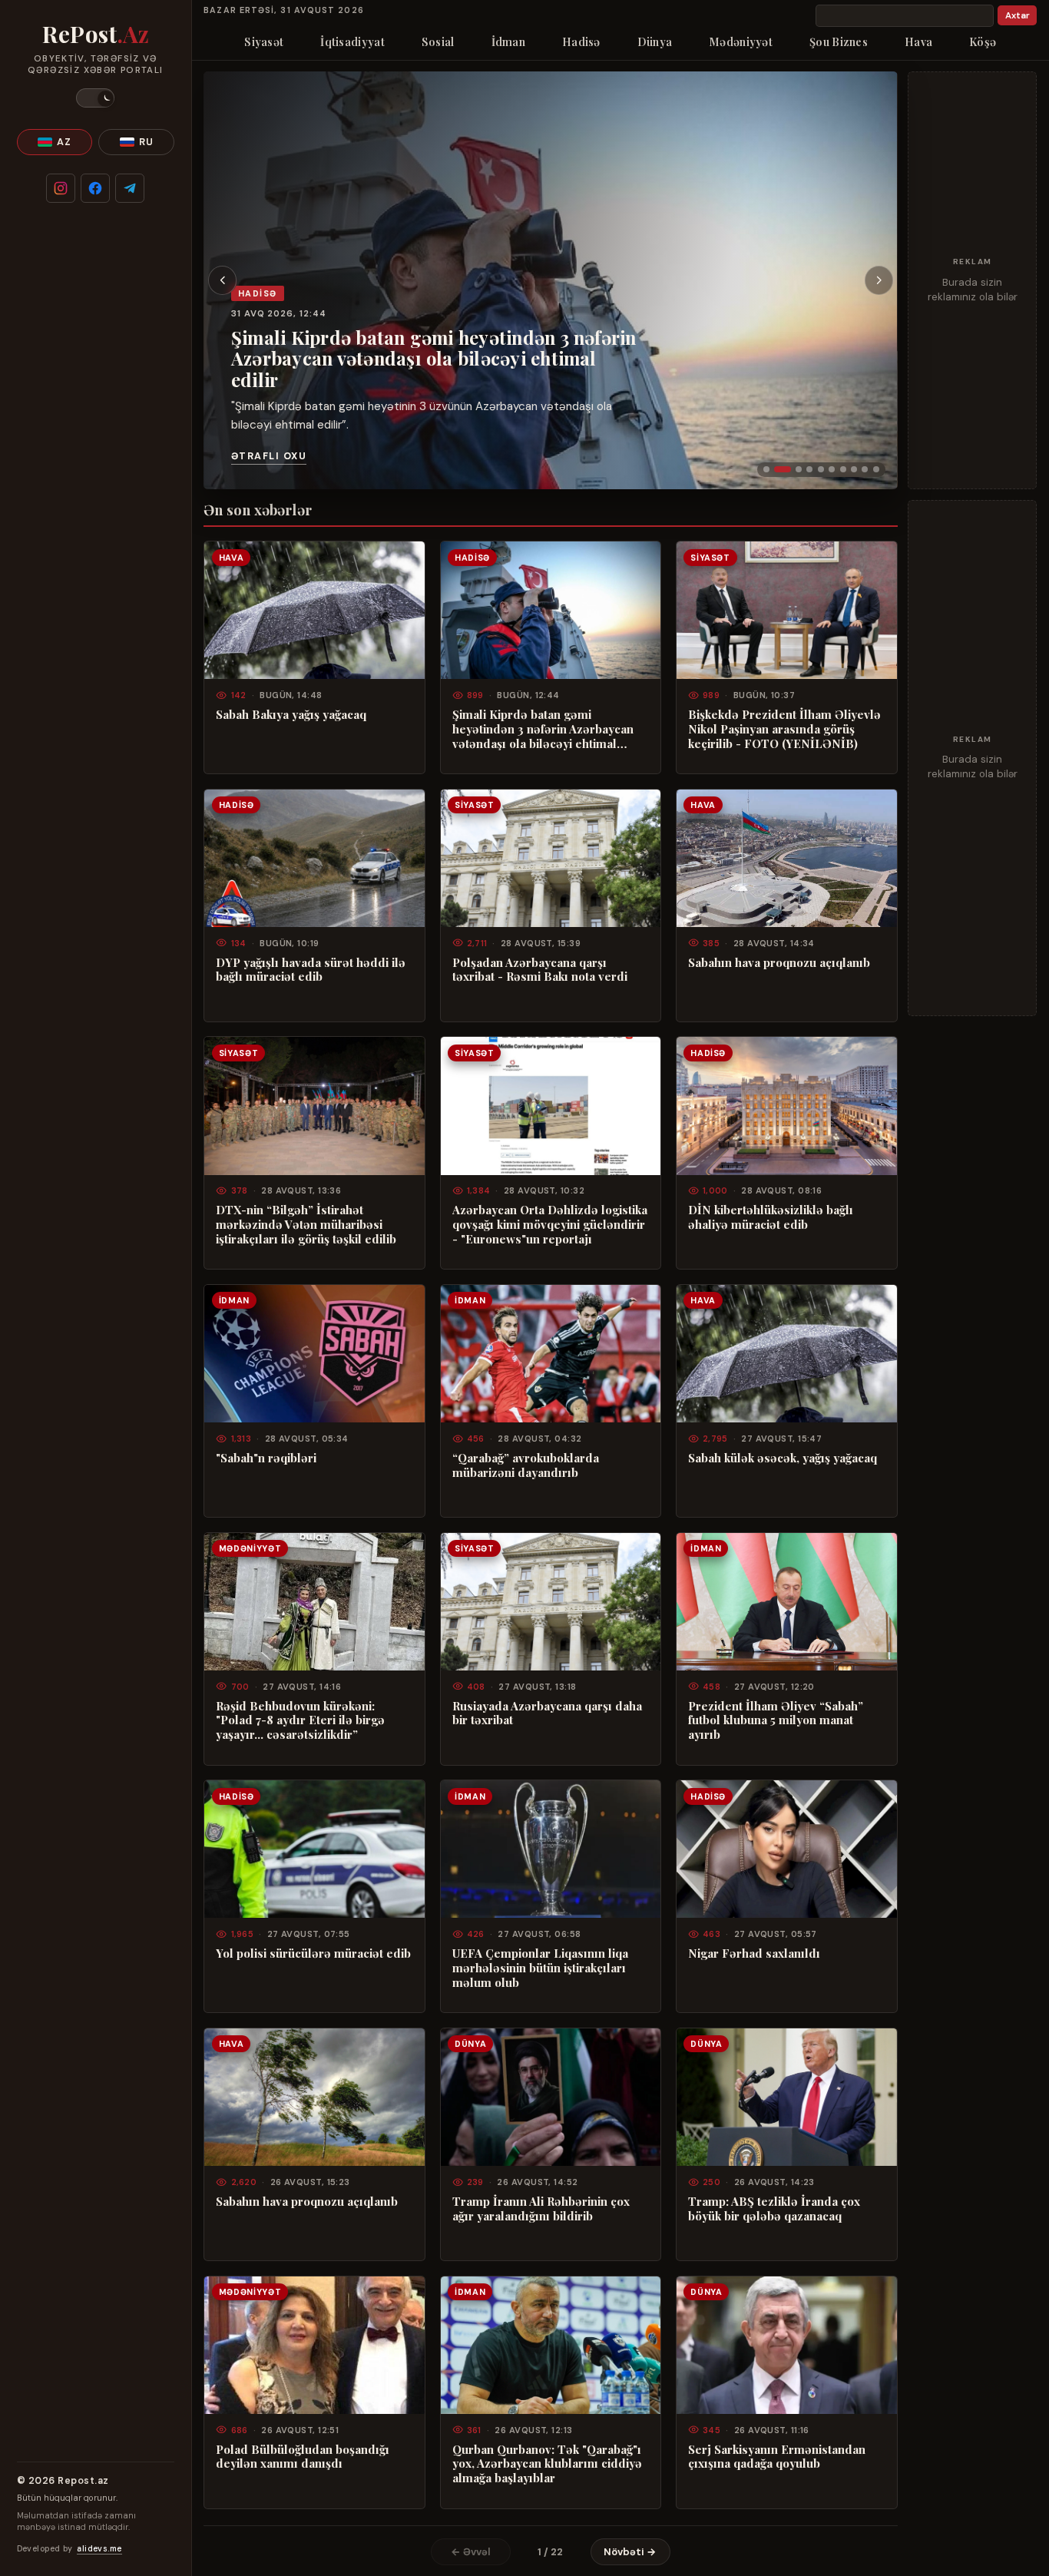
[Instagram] (61, 188)
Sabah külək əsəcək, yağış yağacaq (783, 1458)
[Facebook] (95, 188)
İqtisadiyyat (352, 41)
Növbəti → (630, 2552)
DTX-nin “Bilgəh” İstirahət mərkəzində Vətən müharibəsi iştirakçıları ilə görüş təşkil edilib (306, 1225)
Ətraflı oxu (269, 456)
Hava (918, 41)
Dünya (655, 41)
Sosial (438, 41)
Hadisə (581, 41)
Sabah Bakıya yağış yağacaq (291, 715)
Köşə (983, 41)
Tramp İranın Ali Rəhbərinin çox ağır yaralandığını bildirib (541, 2209)
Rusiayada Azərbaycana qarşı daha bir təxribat (547, 1713)
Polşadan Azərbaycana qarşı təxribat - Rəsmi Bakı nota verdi (540, 970)
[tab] (766, 469)
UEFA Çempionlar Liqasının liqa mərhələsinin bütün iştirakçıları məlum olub (540, 1968)
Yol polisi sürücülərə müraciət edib (313, 1954)
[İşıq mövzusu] (95, 98)
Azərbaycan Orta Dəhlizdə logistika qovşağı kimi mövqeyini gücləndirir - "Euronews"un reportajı (550, 1225)
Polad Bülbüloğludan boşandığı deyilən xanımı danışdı (303, 2457)
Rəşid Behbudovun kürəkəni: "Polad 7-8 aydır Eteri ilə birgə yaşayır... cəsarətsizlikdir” (300, 1721)
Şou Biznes (839, 41)
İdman (508, 41)
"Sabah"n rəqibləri (266, 1458)
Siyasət (264, 41)
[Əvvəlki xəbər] (223, 280)
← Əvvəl (471, 2552)
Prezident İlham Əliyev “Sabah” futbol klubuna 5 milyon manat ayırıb (776, 1721)
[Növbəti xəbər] (879, 280)
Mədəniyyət (741, 41)
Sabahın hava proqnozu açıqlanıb (779, 963)
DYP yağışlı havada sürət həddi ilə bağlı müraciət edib (311, 970)
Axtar (1018, 16)
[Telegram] (130, 188)
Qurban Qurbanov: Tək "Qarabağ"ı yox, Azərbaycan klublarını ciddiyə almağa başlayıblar (547, 2464)
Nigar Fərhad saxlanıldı (754, 1954)
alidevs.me (99, 2549)
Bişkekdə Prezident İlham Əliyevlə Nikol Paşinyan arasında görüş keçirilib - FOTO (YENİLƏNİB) (784, 729)
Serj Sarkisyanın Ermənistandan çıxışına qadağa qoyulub (777, 2457)
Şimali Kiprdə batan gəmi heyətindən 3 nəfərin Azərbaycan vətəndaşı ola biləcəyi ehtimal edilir (434, 358)
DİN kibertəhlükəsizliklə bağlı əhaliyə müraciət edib (771, 1217)
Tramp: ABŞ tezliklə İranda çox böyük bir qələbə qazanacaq (774, 2209)
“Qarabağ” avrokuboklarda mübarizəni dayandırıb (526, 1465)
